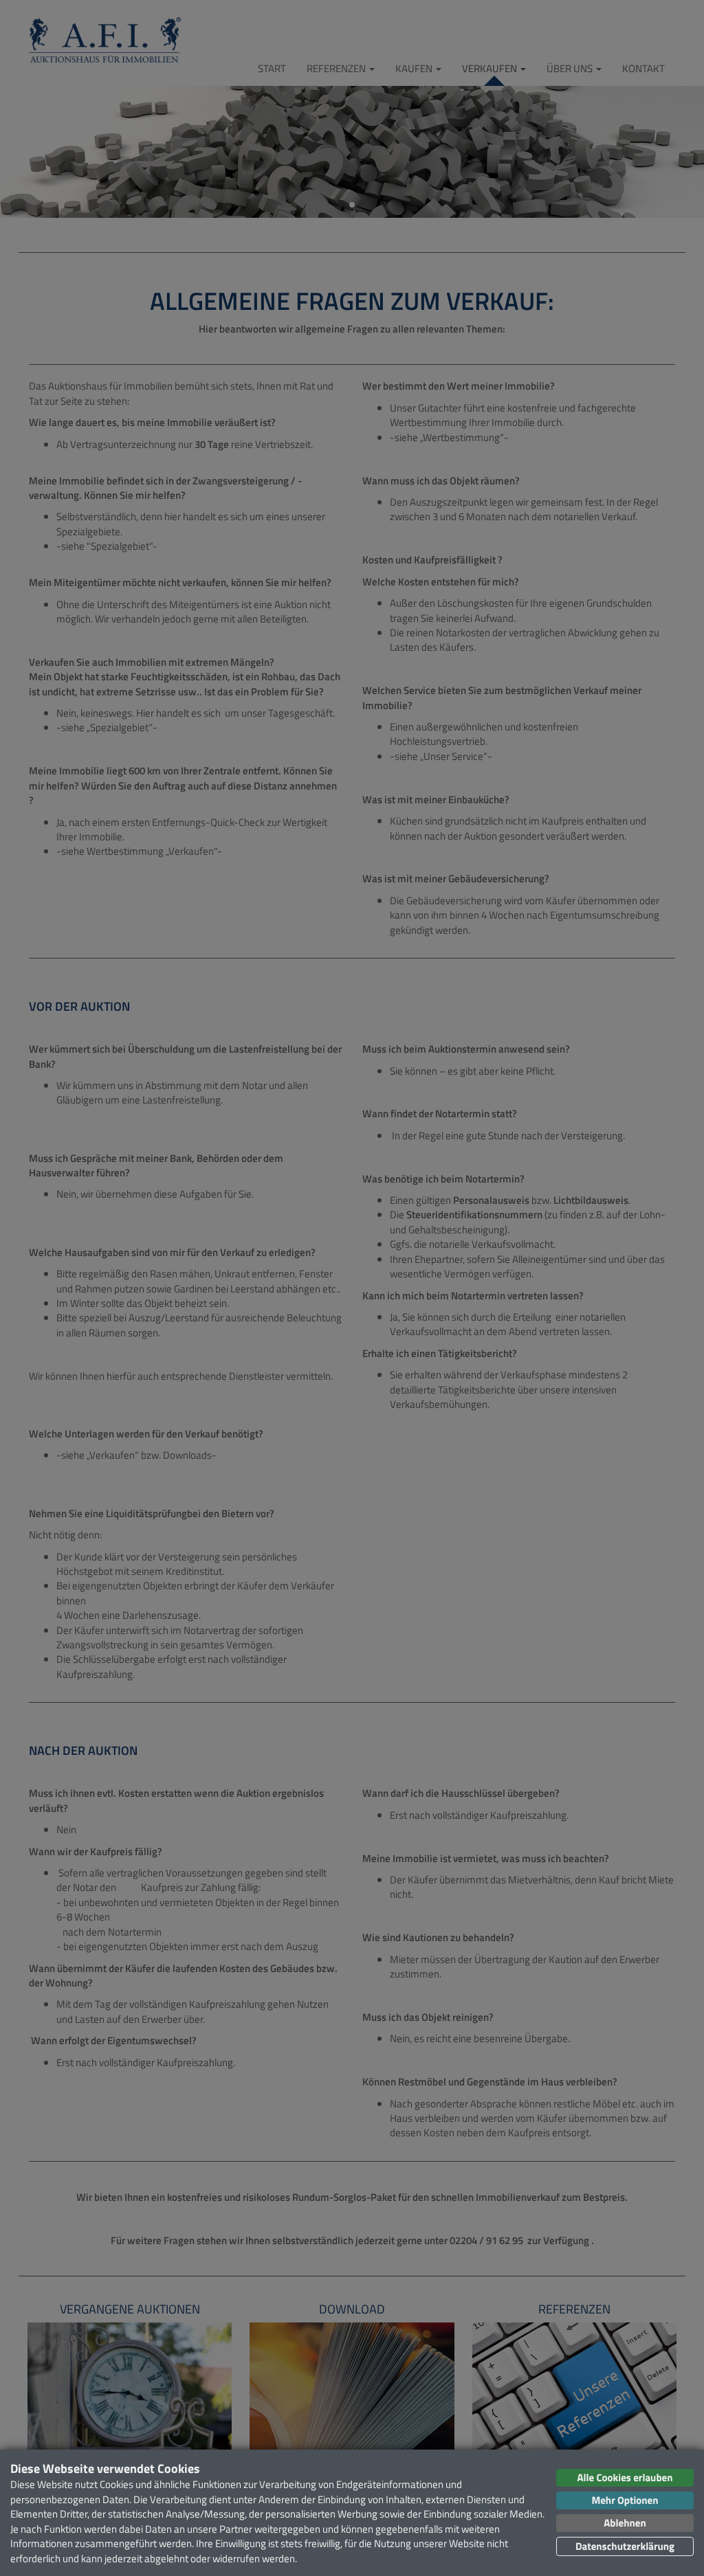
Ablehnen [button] (625, 2523)
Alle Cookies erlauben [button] (625, 2477)
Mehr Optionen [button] (625, 2500)
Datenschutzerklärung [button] (625, 2546)
